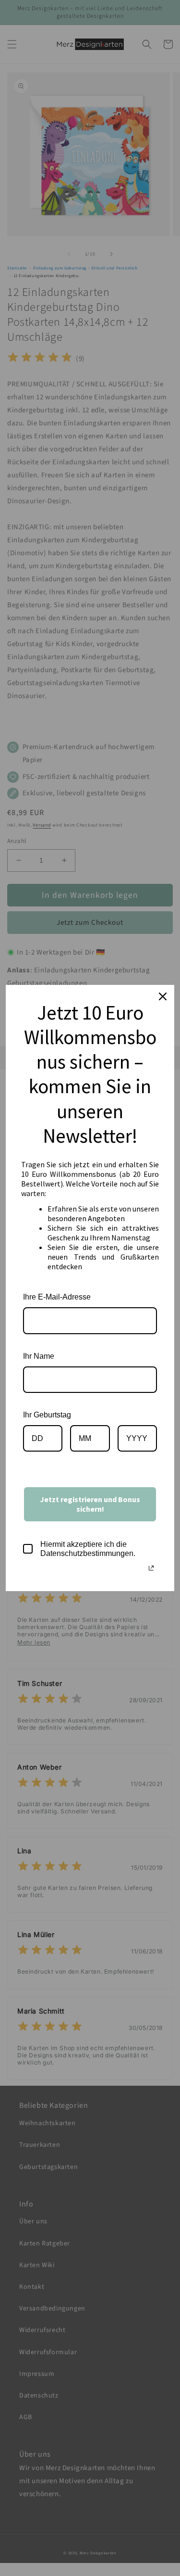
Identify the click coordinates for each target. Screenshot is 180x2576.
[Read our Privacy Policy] (151, 1568)
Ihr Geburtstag (47, 1415)
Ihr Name (39, 1356)
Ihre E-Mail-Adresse (57, 1297)
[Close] (163, 996)
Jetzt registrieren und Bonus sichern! (90, 1504)
